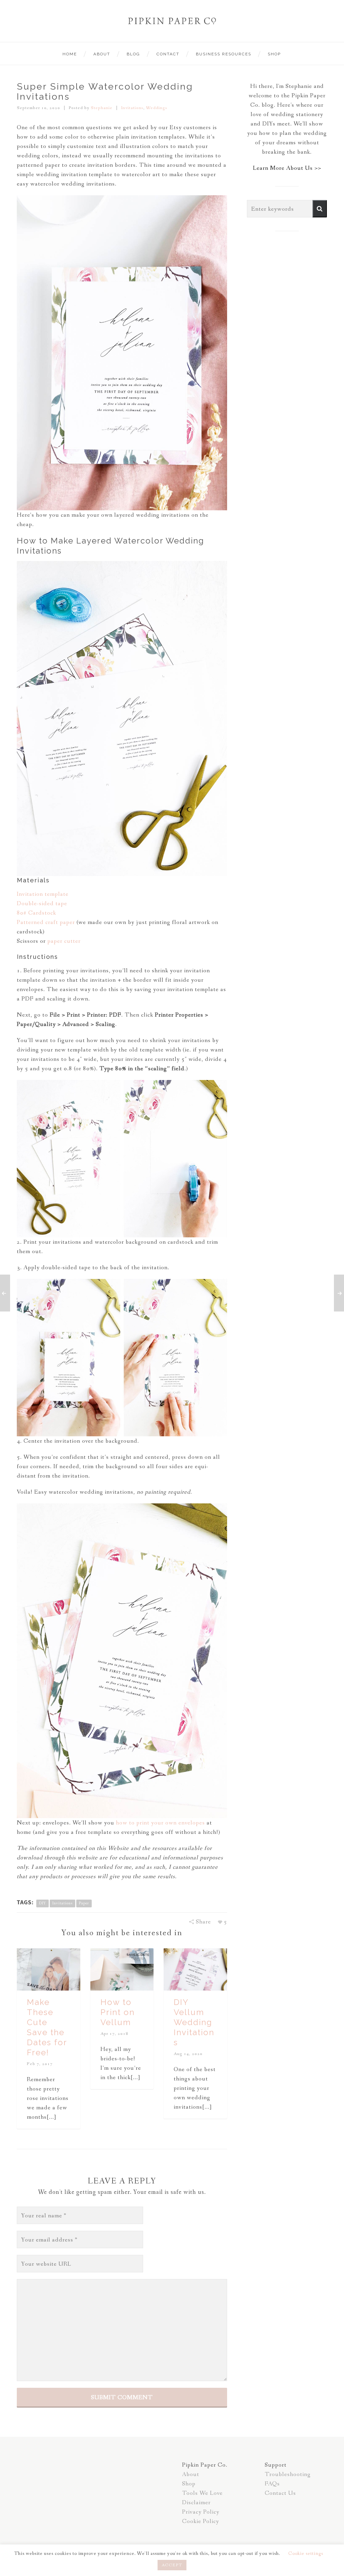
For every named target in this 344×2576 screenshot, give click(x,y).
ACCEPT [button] (172, 2565)
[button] (320, 209)
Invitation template (43, 894)
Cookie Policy (201, 2521)
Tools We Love (202, 2493)
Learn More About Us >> (287, 168)
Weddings (157, 108)
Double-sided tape (42, 904)
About (191, 2474)
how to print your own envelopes (160, 1823)
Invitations (132, 108)
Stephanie (102, 108)
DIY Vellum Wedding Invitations (194, 2022)
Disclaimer (196, 2503)
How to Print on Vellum (118, 2012)
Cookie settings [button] (306, 2554)
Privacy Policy (201, 2512)
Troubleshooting (288, 2474)
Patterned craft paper (46, 922)
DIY (42, 1903)
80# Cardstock (36, 913)
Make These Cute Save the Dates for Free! (47, 2027)
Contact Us (280, 2493)
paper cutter (64, 941)
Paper (84, 1903)
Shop (189, 2484)
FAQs (272, 2484)
